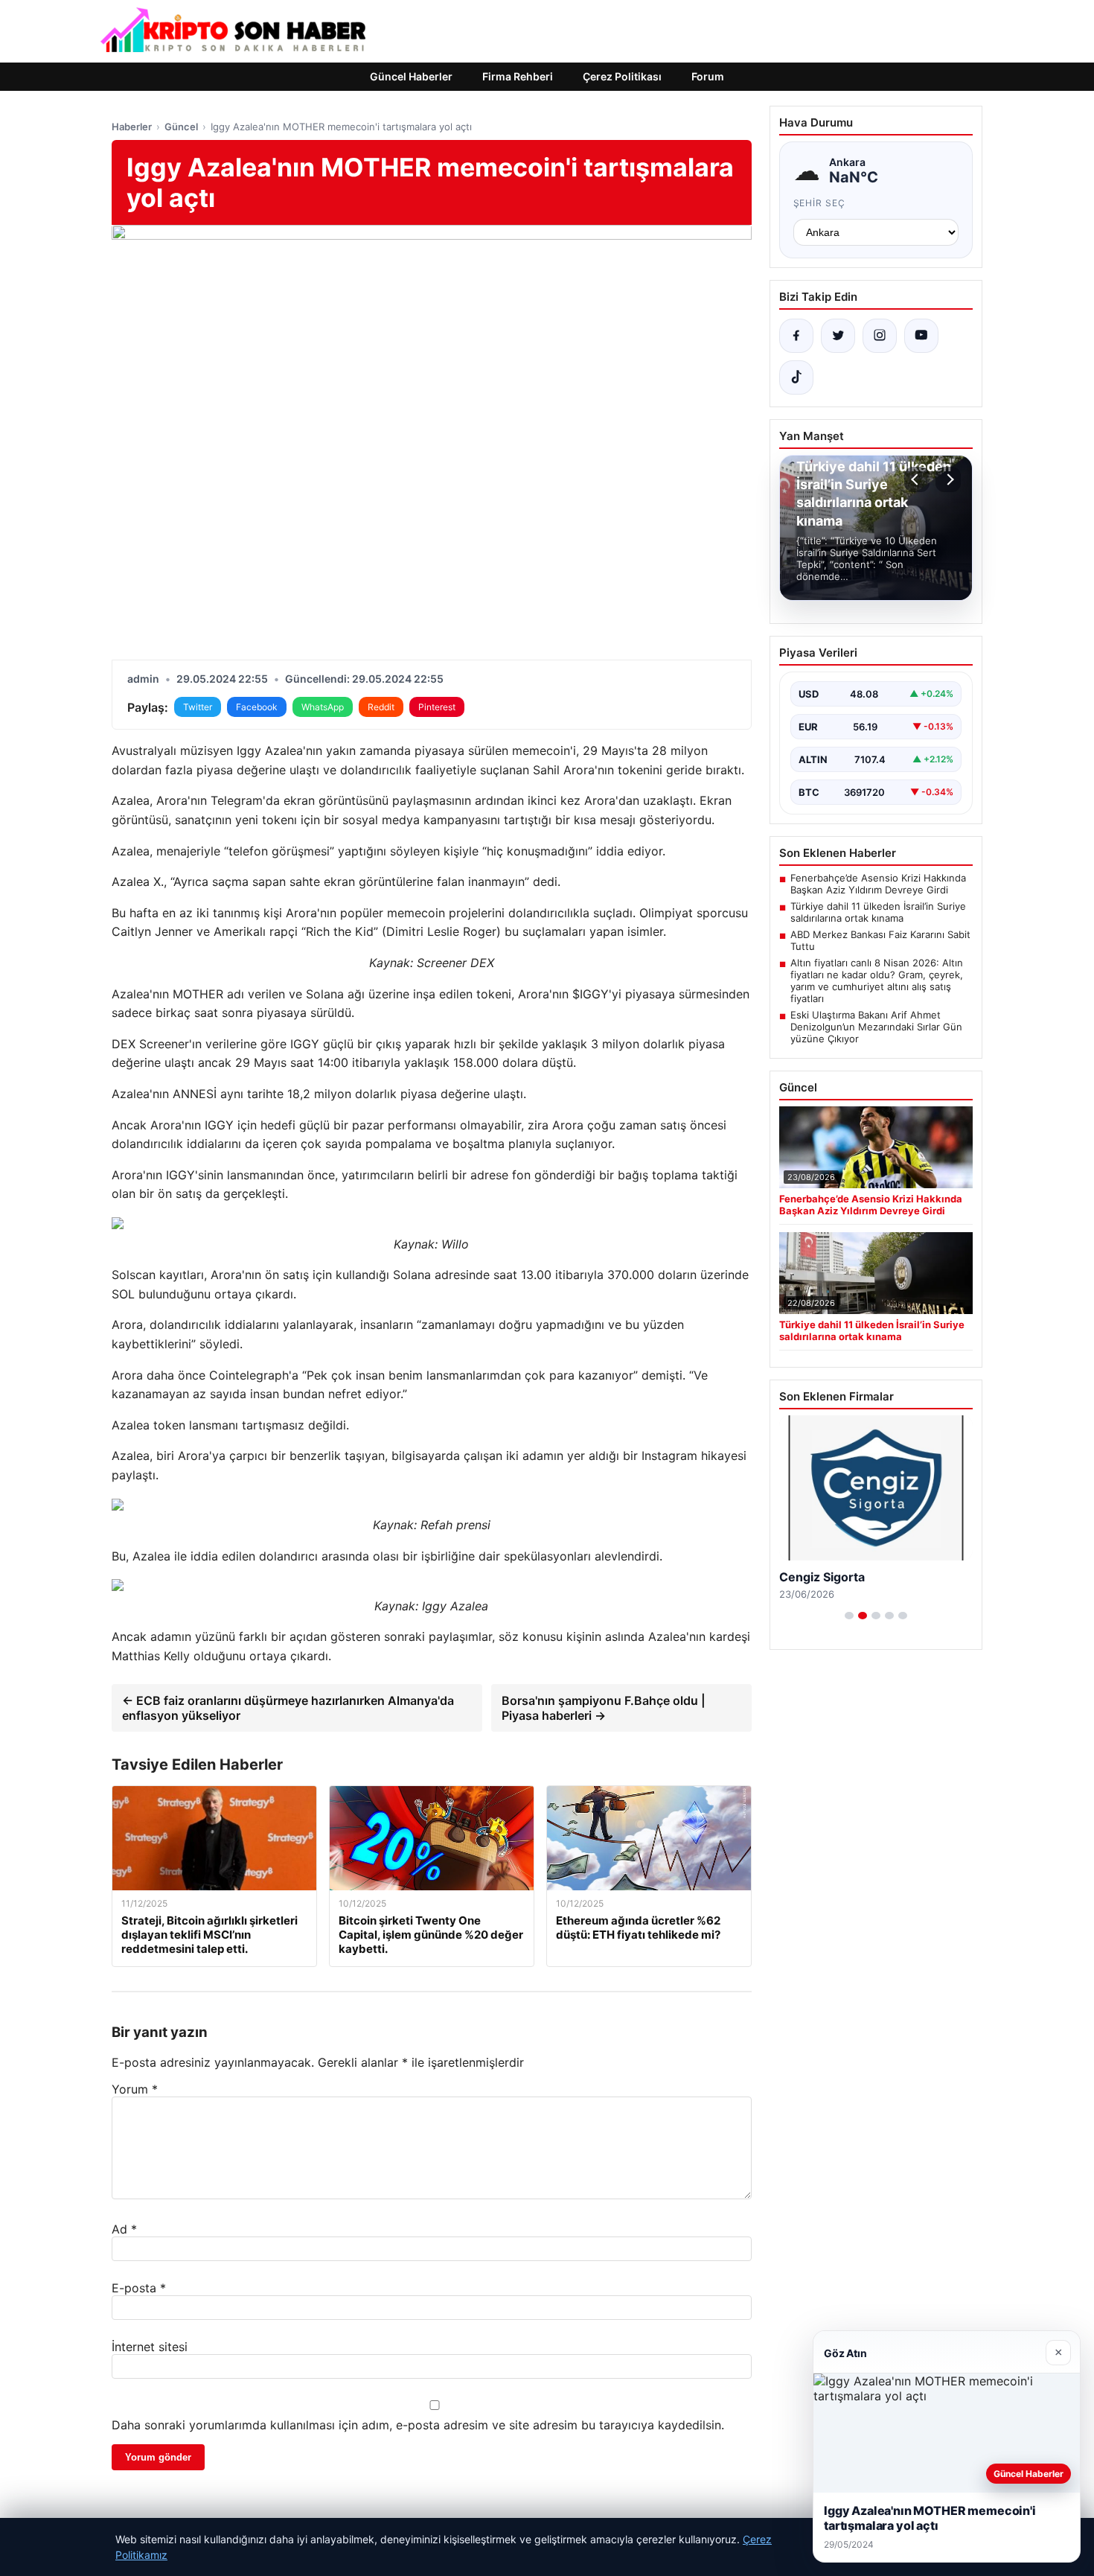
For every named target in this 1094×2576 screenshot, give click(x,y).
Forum (708, 76)
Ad (124, 2229)
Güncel (181, 127)
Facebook (257, 707)
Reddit (381, 707)
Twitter (198, 707)
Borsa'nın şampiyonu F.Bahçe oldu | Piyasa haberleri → (604, 1708)
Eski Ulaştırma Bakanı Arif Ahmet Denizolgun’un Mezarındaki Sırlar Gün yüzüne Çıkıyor (876, 1027)
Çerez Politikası (622, 76)
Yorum (135, 2089)
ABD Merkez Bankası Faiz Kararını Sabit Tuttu (880, 940)
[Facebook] (796, 336)
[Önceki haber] (917, 479)
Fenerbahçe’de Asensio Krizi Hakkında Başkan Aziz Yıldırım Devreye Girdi (878, 884)
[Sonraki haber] (948, 479)
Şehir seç (820, 203)
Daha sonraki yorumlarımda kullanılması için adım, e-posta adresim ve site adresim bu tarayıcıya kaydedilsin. (418, 2425)
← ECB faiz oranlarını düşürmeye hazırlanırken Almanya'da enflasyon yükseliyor (288, 1708)
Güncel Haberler (411, 76)
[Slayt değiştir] (849, 1616)
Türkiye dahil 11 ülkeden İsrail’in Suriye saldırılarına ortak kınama (878, 912)
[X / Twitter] (838, 336)
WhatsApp (323, 707)
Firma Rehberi (518, 76)
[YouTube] (921, 336)
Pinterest (437, 707)
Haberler (132, 127)
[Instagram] (880, 336)
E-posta (139, 2288)
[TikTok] (796, 377)
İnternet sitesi (150, 2347)
